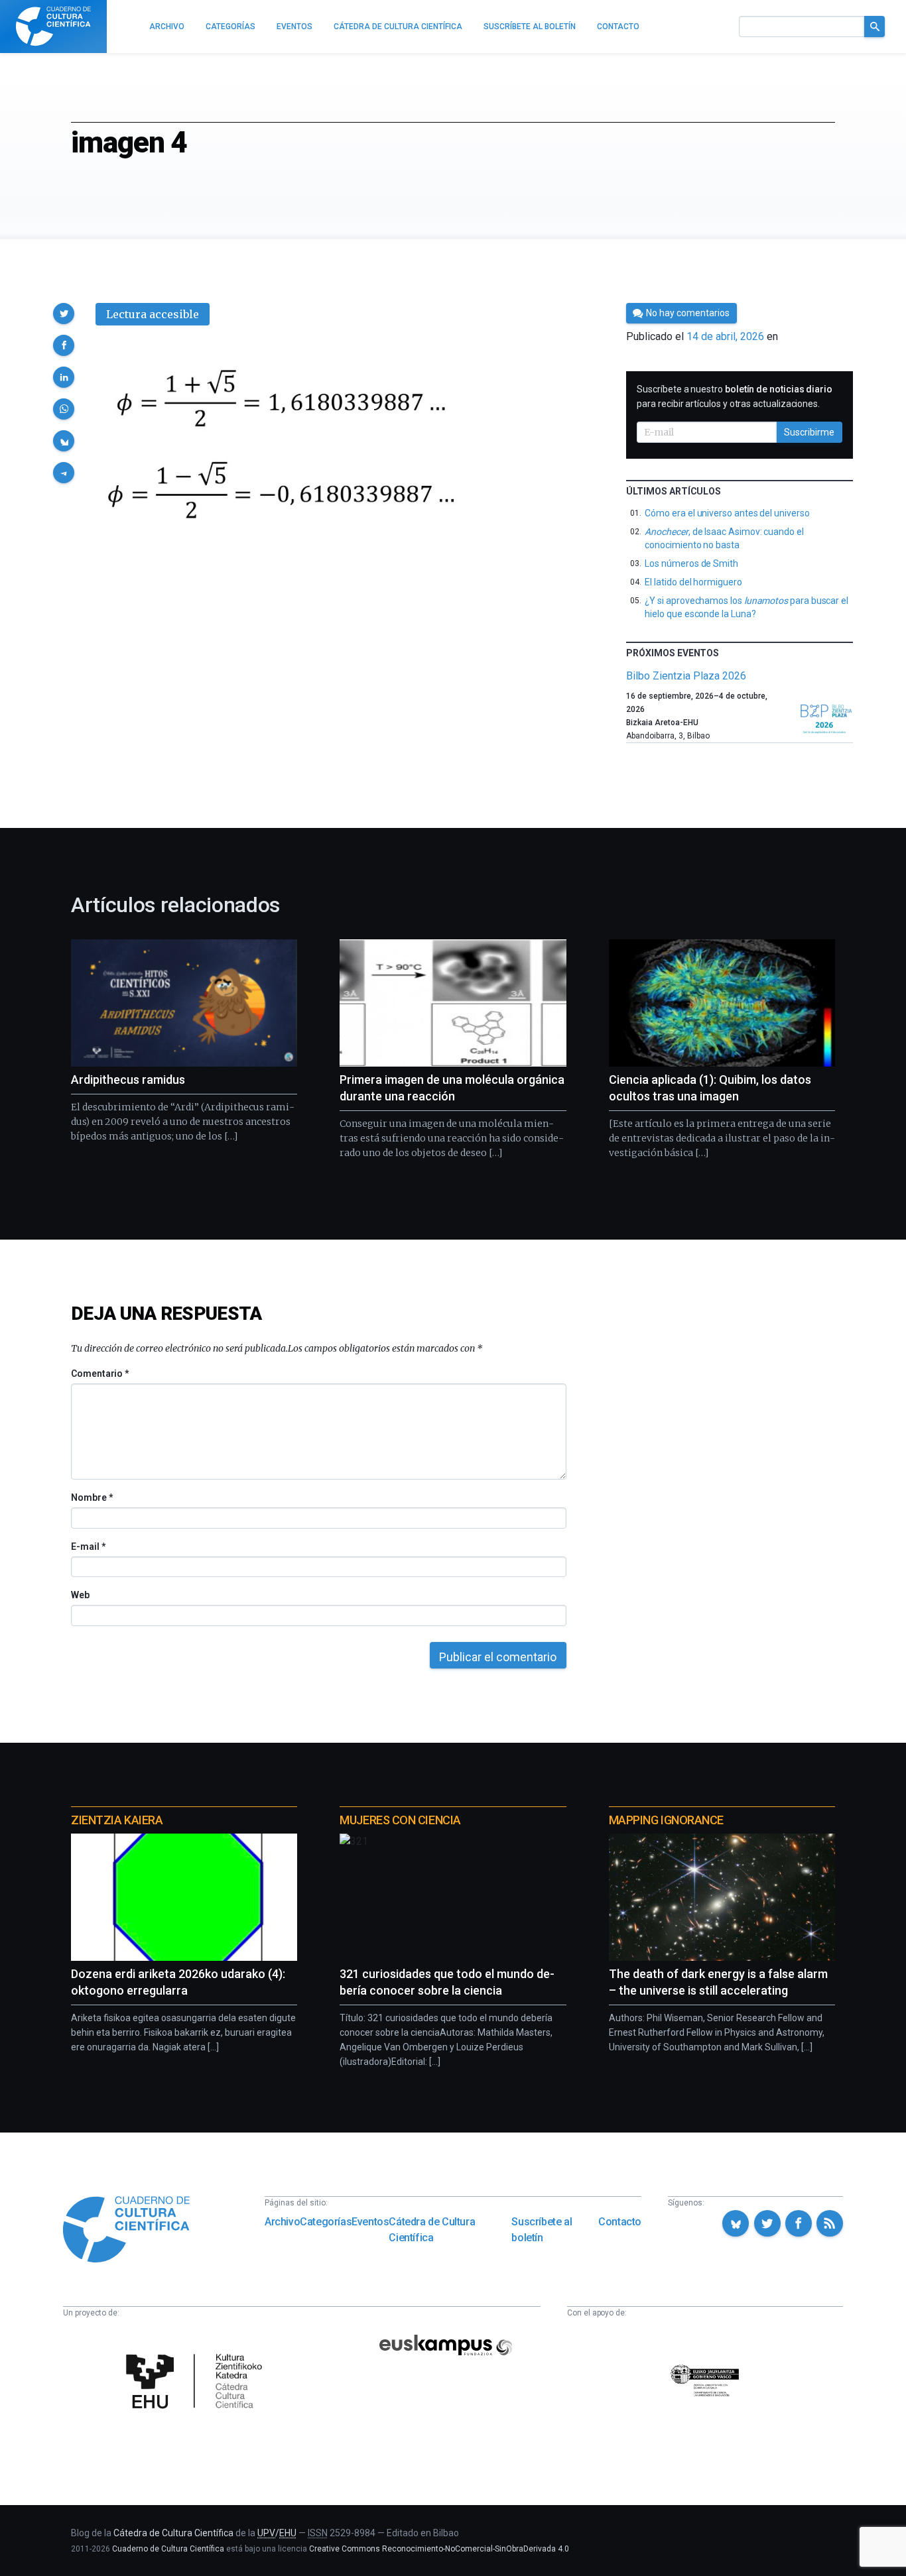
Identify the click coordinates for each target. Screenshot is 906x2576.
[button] (64, 314)
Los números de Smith (691, 563)
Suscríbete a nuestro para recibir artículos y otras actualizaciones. (735, 396)
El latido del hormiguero (693, 582)
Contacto (620, 2222)
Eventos (370, 2222)
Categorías (326, 2222)
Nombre (92, 1497)
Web (80, 1595)
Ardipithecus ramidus (128, 1080)
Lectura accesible (153, 314)
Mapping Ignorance (666, 1820)
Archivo (282, 2222)
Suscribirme (809, 432)
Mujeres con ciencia (400, 1820)
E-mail (88, 1547)
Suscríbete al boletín (542, 2230)
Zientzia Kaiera (117, 1820)
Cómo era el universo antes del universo (727, 513)
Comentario (100, 1374)
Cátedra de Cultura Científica (432, 2230)
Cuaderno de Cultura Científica (168, 2549)
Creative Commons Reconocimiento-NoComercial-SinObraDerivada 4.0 (439, 2549)
